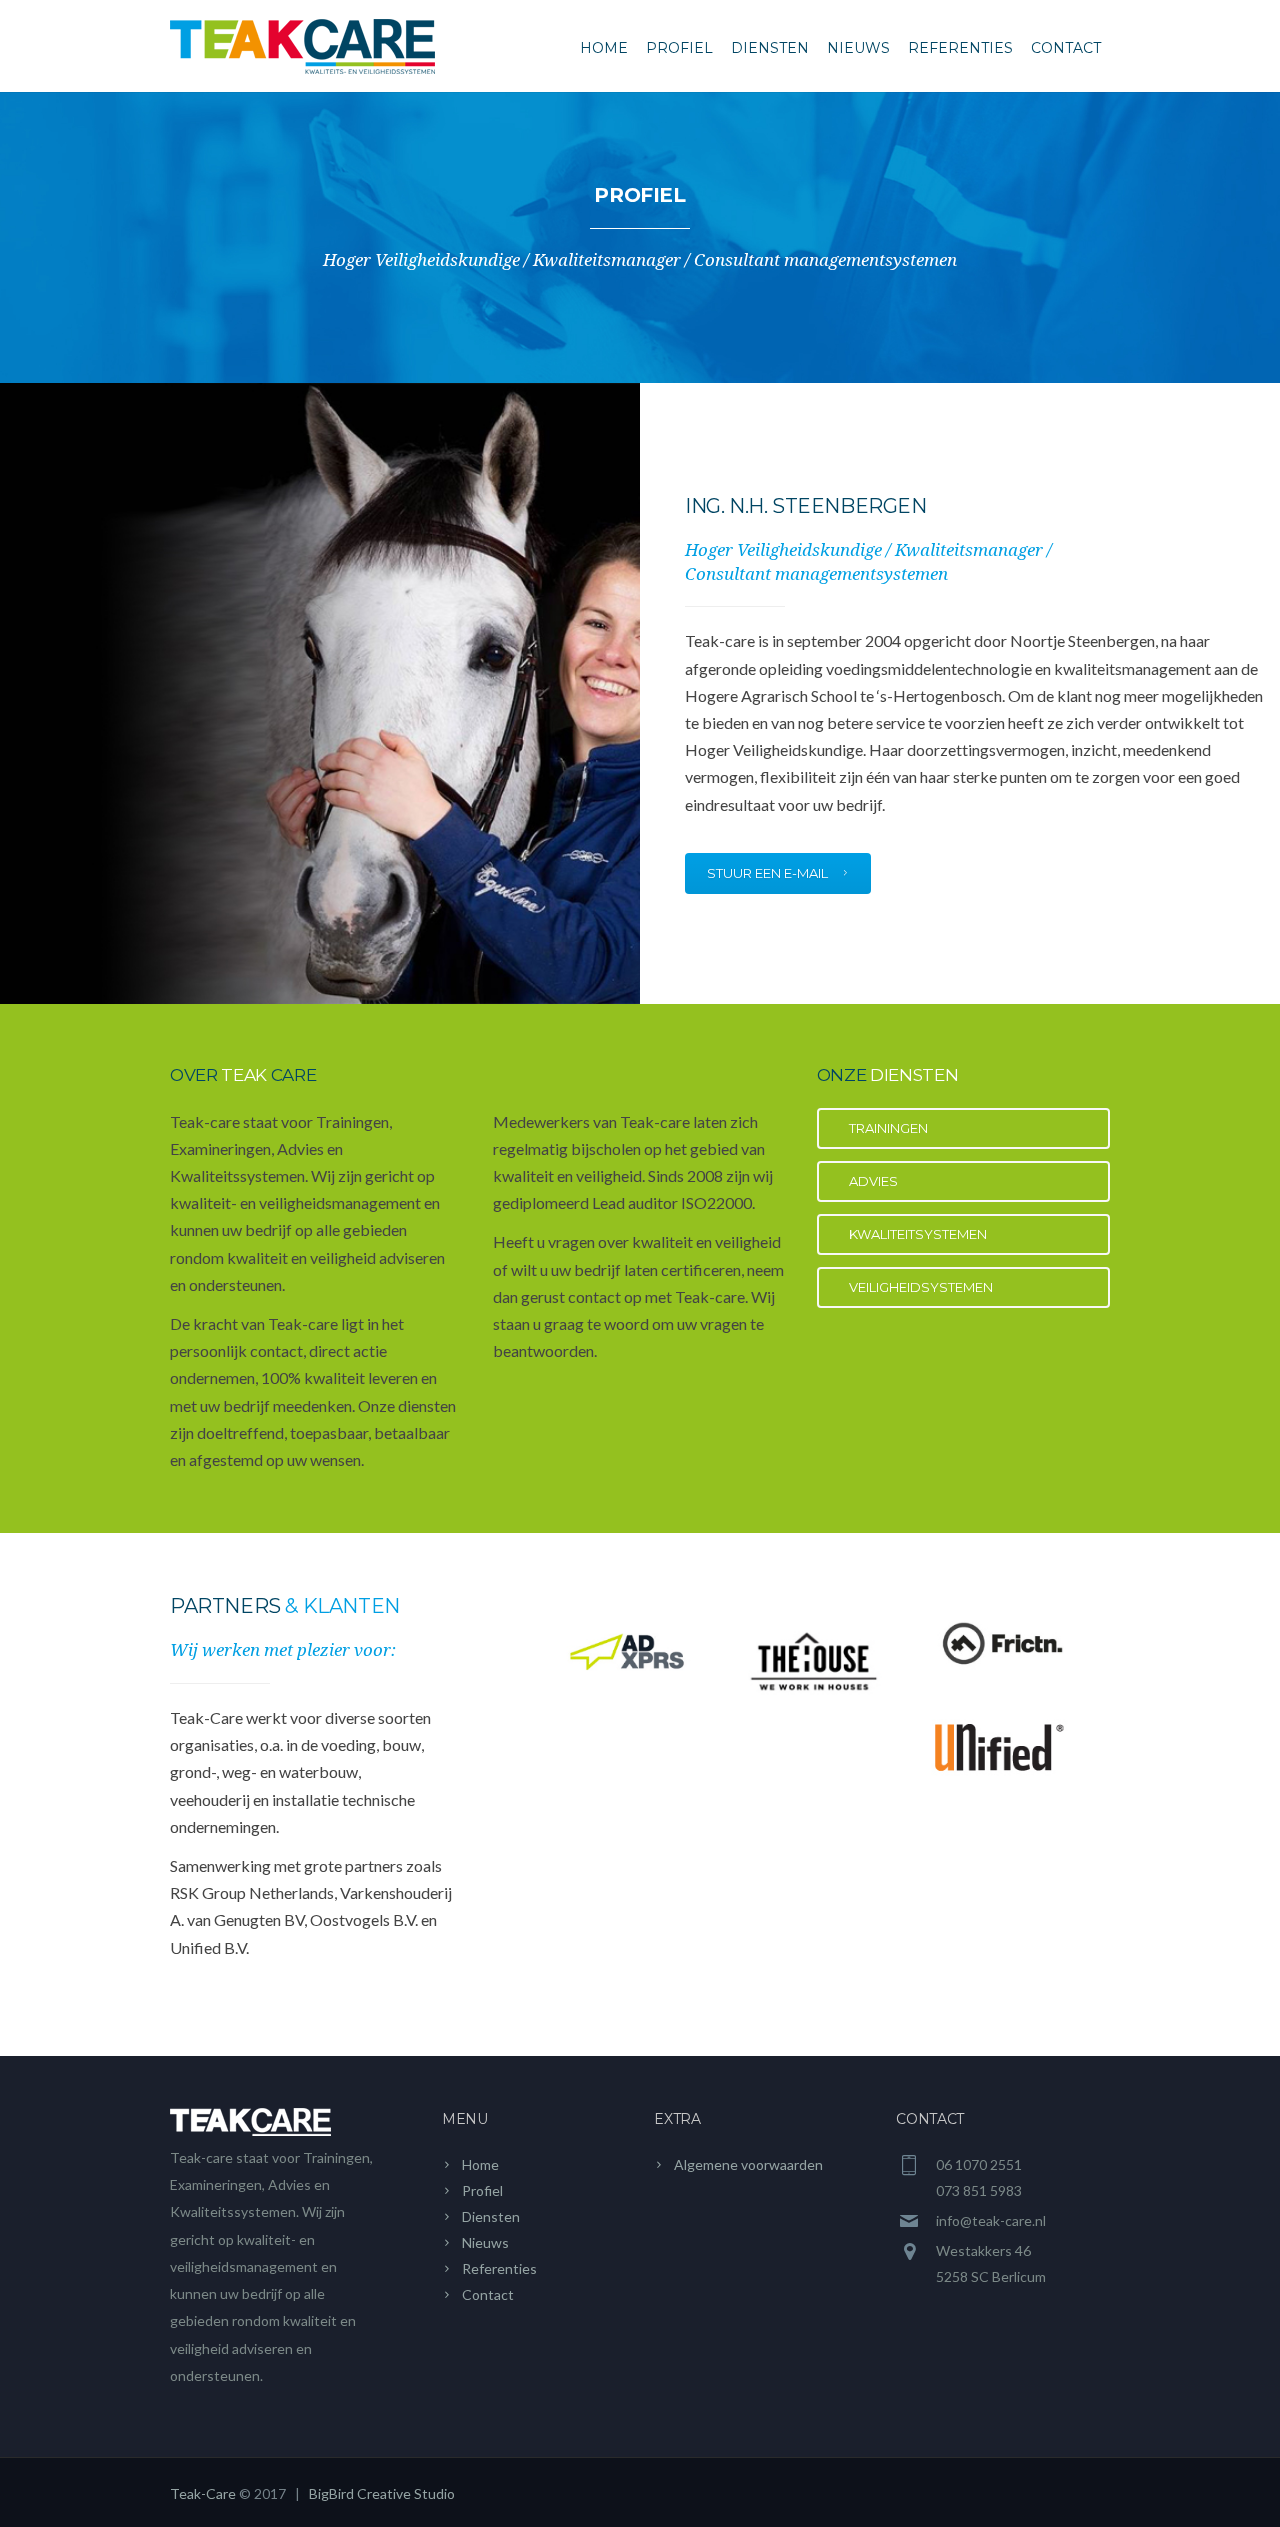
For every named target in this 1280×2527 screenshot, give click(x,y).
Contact (1066, 48)
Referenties (960, 48)
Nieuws (858, 48)
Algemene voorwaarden (748, 2164)
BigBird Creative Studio (382, 2493)
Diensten (770, 48)
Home (604, 48)
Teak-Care (203, 2493)
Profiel (679, 48)
